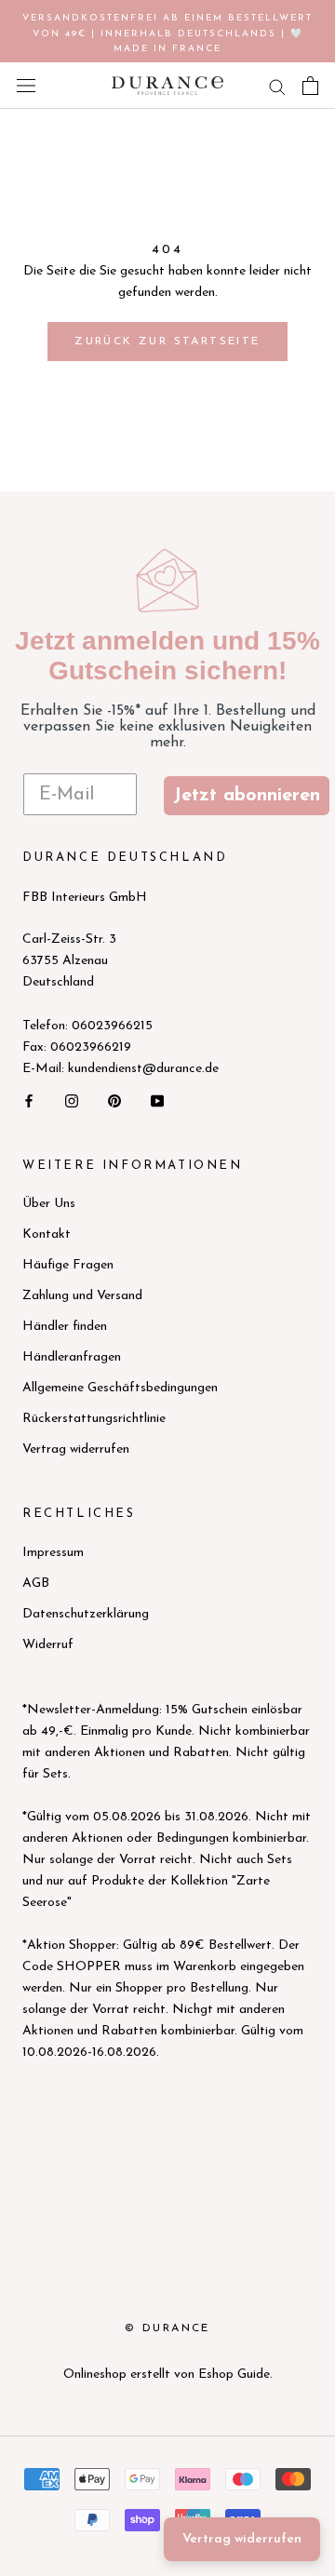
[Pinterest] (114, 1100)
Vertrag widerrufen (76, 1449)
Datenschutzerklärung (86, 1614)
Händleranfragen (72, 1357)
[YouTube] (157, 1100)
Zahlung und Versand (82, 1296)
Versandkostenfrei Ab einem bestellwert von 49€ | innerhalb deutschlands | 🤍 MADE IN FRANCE (167, 34)
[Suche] (277, 86)
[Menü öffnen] (26, 86)
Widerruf (48, 1645)
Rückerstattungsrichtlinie (94, 1419)
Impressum (53, 1553)
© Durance (167, 2328)
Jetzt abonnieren (247, 796)
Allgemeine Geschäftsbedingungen (120, 1388)
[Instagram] (72, 1100)
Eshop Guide (234, 2375)
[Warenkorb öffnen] (310, 86)
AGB (36, 1583)
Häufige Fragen (68, 1265)
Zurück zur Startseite (167, 342)
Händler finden (65, 1327)
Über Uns (49, 1204)
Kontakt (47, 1234)
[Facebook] (29, 1100)
